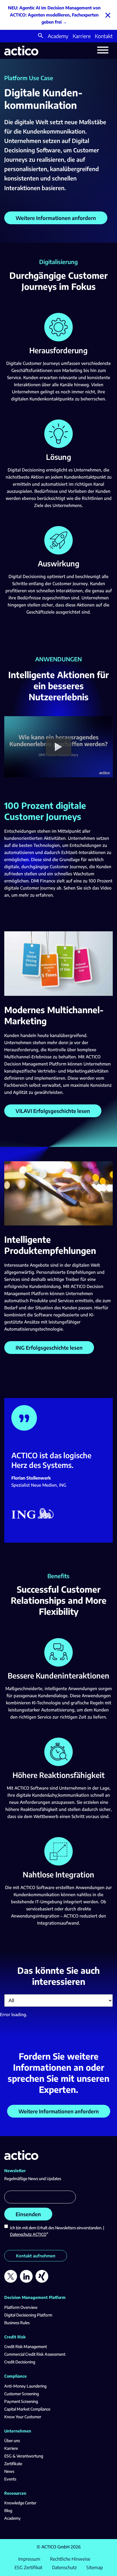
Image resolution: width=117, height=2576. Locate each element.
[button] (41, 36)
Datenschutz (64, 2567)
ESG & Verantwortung (24, 2456)
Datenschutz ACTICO (28, 2234)
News (9, 2471)
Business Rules (17, 2323)
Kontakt (104, 36)
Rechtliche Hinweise (70, 2559)
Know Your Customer (23, 2417)
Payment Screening (21, 2401)
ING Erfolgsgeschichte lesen (49, 1348)
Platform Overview (21, 2307)
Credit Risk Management (26, 2347)
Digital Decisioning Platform (28, 2315)
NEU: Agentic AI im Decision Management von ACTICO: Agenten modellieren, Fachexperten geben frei (54, 15)
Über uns (12, 2441)
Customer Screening (22, 2394)
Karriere (82, 36)
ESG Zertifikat (28, 2567)
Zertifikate (13, 2464)
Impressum (29, 2559)
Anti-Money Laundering (25, 2386)
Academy (58, 36)
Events (10, 2479)
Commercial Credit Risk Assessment (35, 2354)
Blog (8, 2510)
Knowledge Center (20, 2503)
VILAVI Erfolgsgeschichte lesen (53, 1111)
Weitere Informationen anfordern (56, 218)
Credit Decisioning (20, 2362)
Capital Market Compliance (27, 2409)
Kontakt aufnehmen (36, 2256)
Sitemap (95, 2567)
